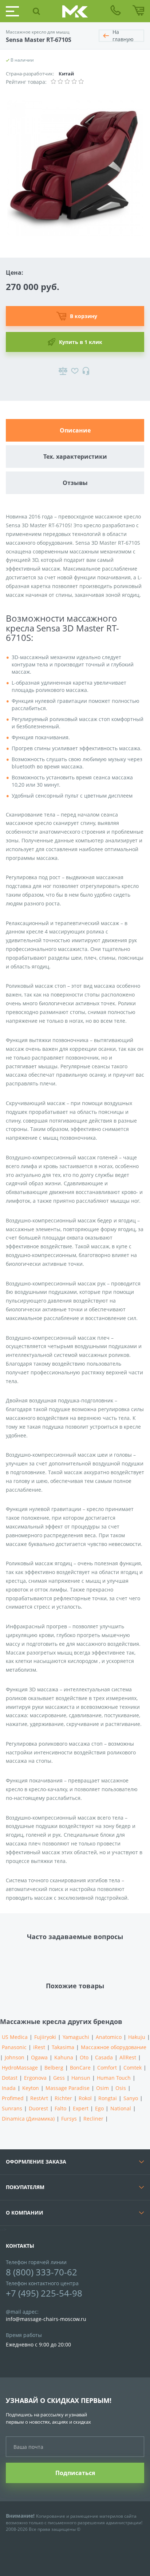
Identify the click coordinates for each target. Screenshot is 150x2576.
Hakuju (137, 2037)
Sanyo (131, 2098)
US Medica (15, 2037)
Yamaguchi (76, 2037)
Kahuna (64, 2057)
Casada (104, 2057)
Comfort (107, 2068)
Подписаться (75, 2473)
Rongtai (108, 2098)
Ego (99, 2108)
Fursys (69, 2119)
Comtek (133, 2068)
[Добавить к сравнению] (63, 371)
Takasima (63, 2047)
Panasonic (14, 2047)
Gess (59, 2078)
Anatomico (109, 2037)
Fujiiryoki (45, 2037)
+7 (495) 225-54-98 (44, 2293)
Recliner (93, 2119)
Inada (9, 2088)
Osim (102, 2088)
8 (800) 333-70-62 (42, 2272)
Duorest (38, 2108)
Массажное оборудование (114, 2047)
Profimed (13, 2098)
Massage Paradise (68, 2088)
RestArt (39, 2098)
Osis (121, 2088)
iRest (39, 2047)
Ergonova (35, 2078)
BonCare (80, 2068)
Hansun (81, 2078)
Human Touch (114, 2078)
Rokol (85, 2098)
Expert (81, 2108)
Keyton (31, 2088)
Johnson (15, 2057)
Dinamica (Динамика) (28, 2119)
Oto (84, 2057)
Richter (63, 2098)
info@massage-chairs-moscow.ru (46, 2319)
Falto (60, 2108)
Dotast (10, 2078)
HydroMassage (20, 2068)
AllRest (128, 2057)
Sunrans (12, 2108)
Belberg (54, 2068)
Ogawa (39, 2057)
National (121, 2108)
